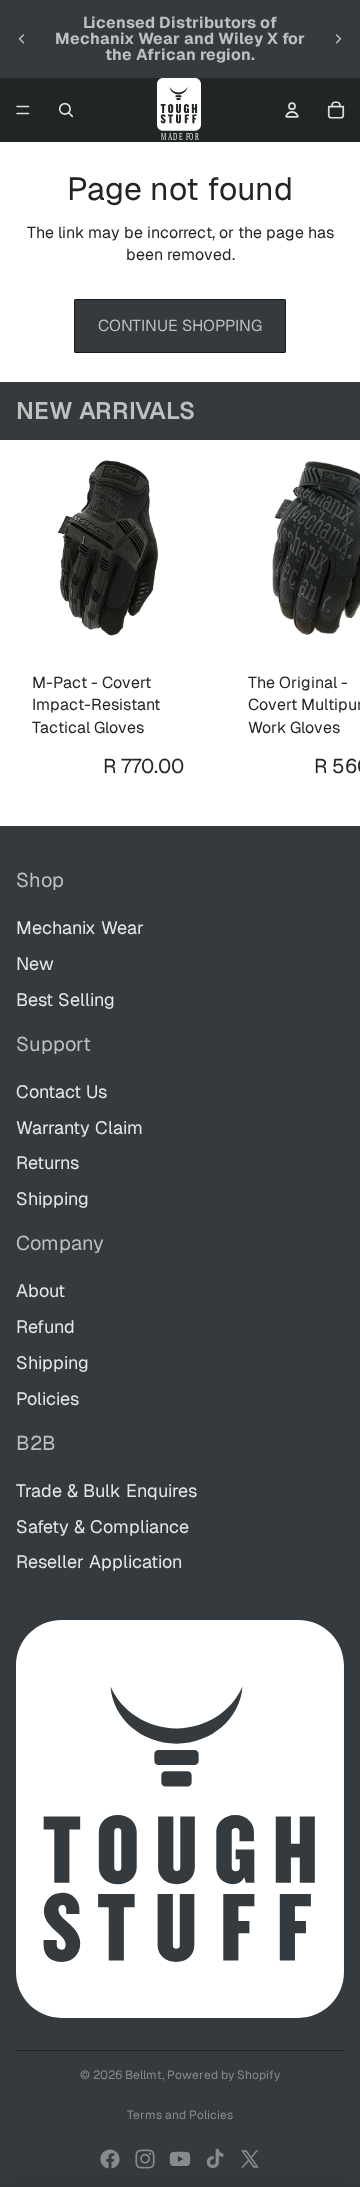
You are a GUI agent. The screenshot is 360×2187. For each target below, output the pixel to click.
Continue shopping (180, 325)
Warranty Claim (79, 1127)
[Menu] (23, 110)
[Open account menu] (292, 110)
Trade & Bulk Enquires (106, 1490)
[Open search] (66, 110)
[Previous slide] (22, 39)
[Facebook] (110, 2159)
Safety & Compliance (102, 1526)
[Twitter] (250, 2159)
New (35, 963)
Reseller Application (99, 1561)
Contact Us (61, 1091)
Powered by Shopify (223, 2075)
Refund (45, 1326)
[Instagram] (145, 2159)
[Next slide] (338, 39)
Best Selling (65, 999)
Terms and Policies (180, 2115)
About (40, 1290)
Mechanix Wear (80, 927)
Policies (47, 1398)
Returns (47, 1162)
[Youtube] (180, 2159)
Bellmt (143, 2075)
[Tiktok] (215, 2159)
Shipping (52, 1198)
